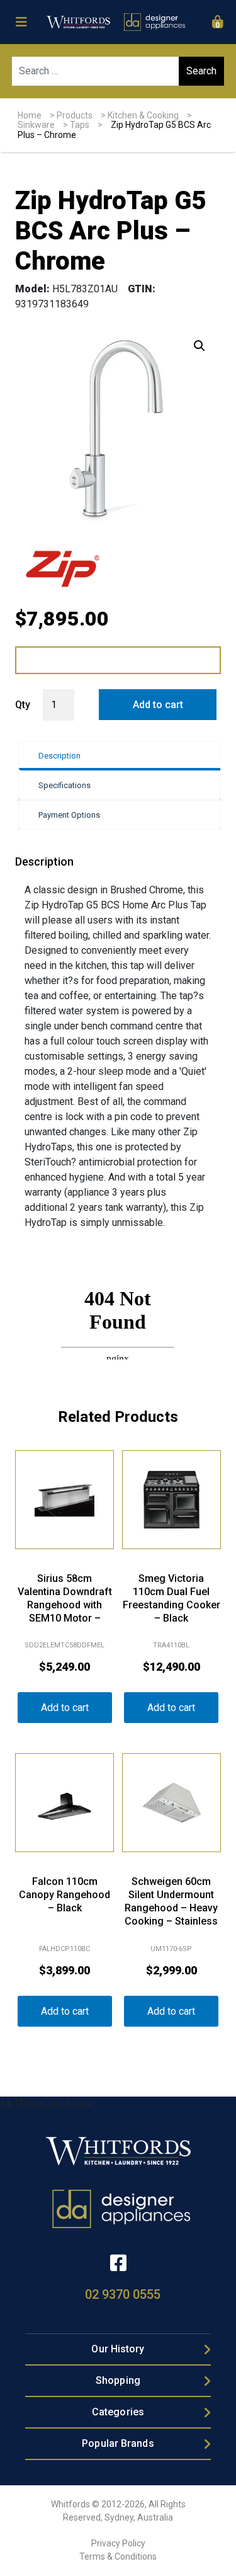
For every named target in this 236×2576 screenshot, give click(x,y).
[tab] (119, 756)
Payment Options (69, 815)
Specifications (65, 785)
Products (75, 115)
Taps (80, 125)
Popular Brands (118, 2443)
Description (59, 756)
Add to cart (158, 705)
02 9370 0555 (123, 2294)
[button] (199, 346)
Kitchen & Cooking (143, 115)
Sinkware (36, 125)
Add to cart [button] (65, 1708)
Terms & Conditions (118, 2556)
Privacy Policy (118, 2543)
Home (30, 115)
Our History (118, 2349)
